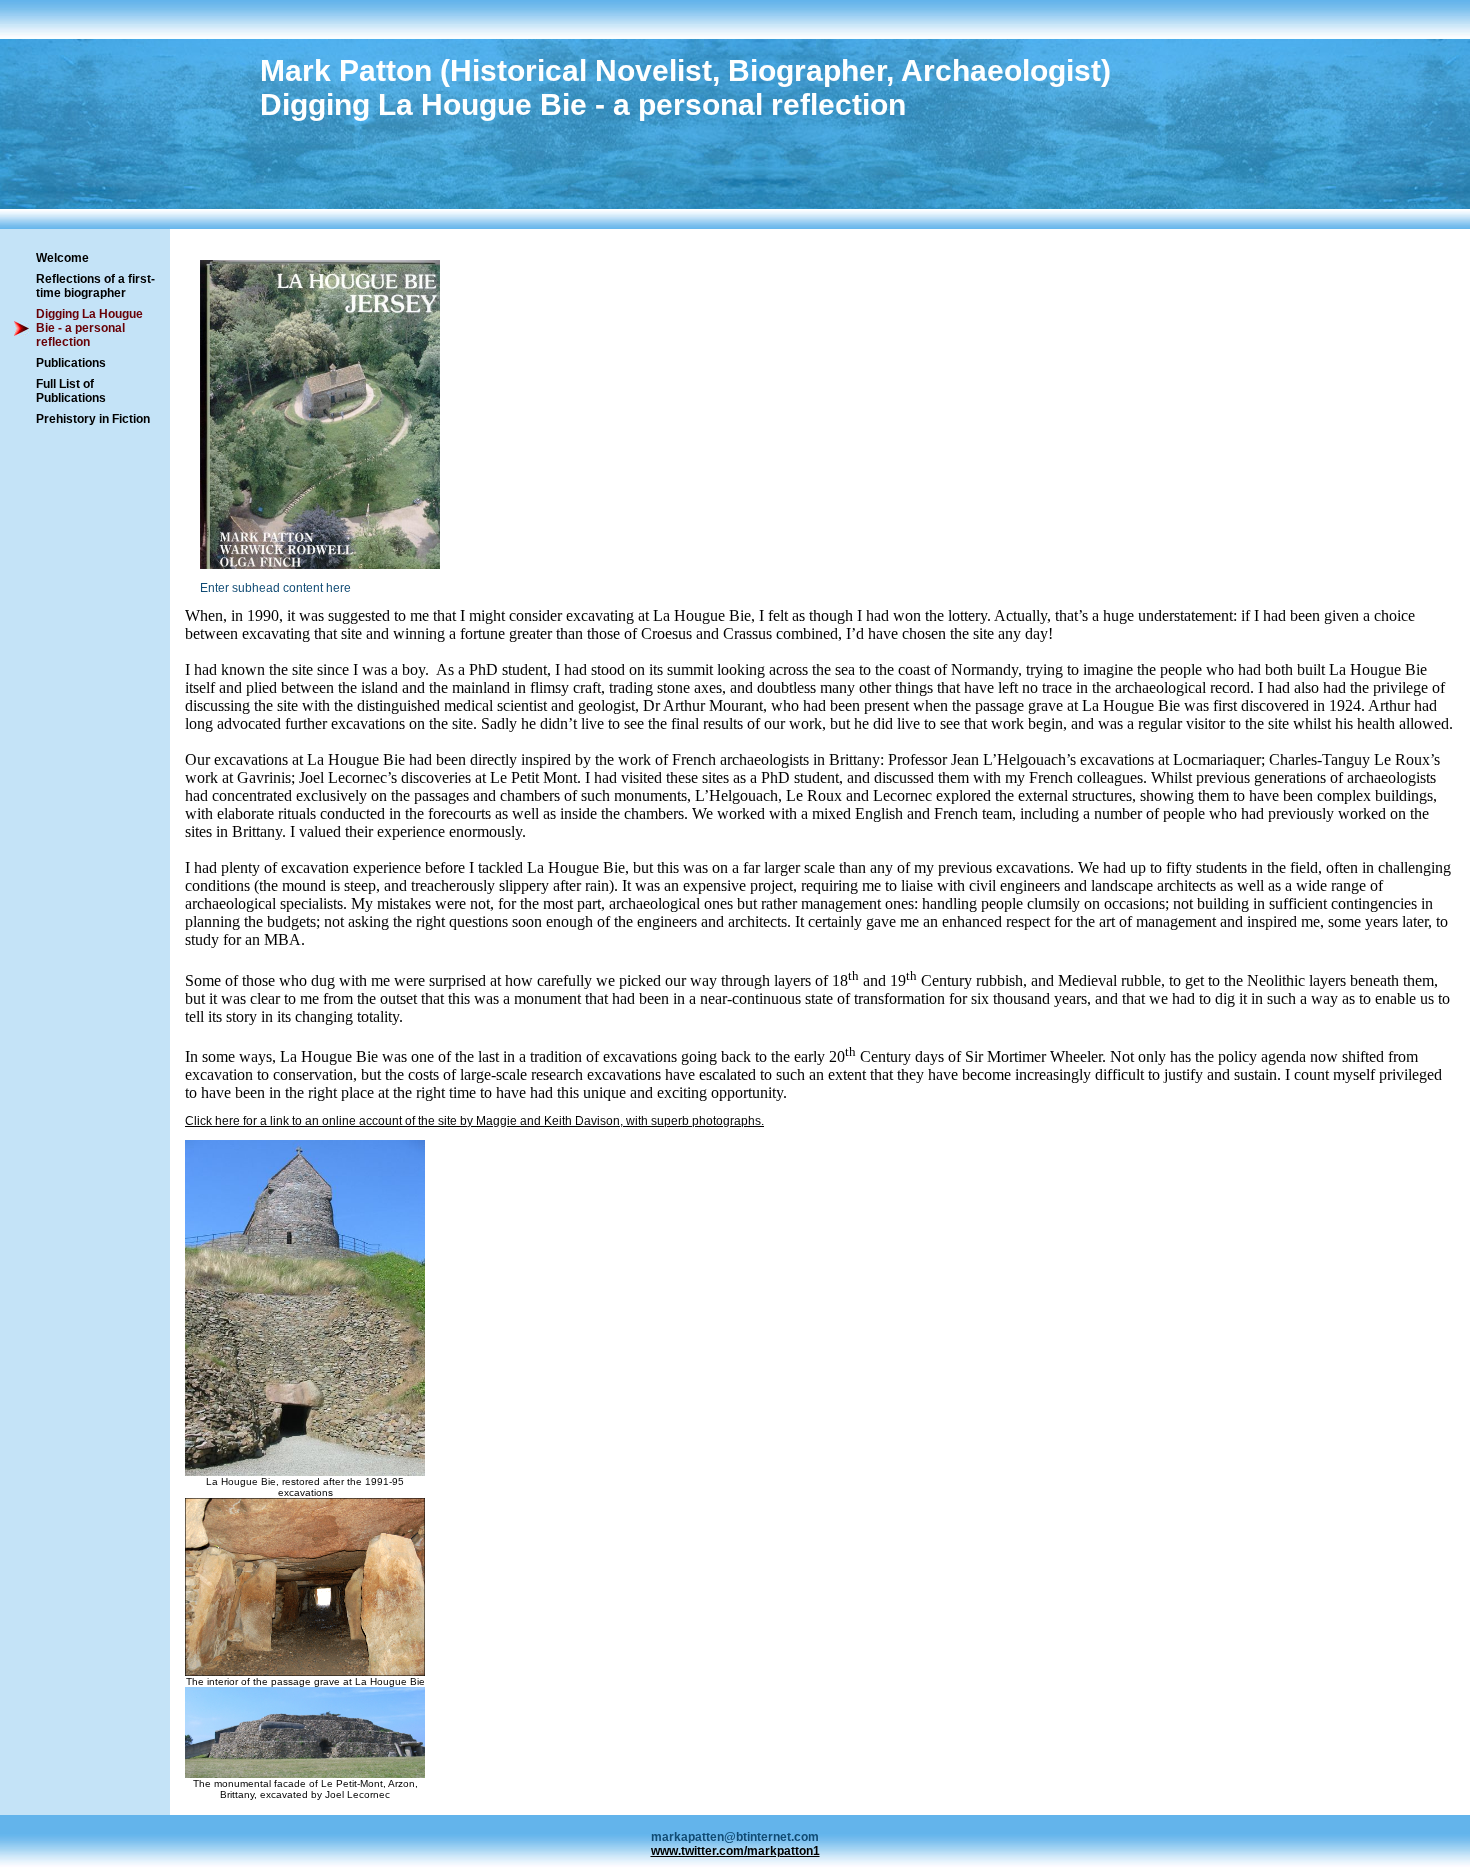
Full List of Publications (71, 391)
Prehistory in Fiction (93, 419)
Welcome (62, 258)
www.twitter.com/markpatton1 (735, 1851)
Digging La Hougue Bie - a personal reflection (89, 328)
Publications (71, 363)
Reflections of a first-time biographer (95, 286)
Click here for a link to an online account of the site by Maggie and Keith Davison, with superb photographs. (474, 1121)
